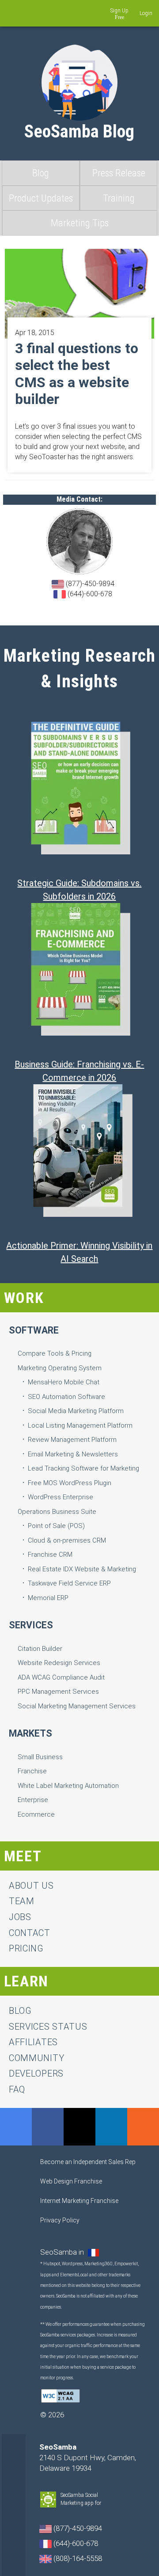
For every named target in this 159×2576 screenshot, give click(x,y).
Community (36, 2058)
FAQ (17, 2089)
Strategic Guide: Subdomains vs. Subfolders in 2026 (79, 890)
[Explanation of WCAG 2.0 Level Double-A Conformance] (61, 2395)
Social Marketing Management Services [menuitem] (77, 1706)
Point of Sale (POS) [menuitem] (56, 1526)
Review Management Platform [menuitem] (72, 1440)
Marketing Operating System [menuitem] (60, 1368)
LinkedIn (111, 2127)
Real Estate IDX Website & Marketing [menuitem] (82, 1569)
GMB (16, 2127)
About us (31, 1886)
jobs (20, 1917)
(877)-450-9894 (89, 584)
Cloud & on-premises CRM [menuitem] (67, 1540)
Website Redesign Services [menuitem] (59, 1663)
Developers (36, 2073)
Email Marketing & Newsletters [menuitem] (73, 1454)
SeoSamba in (63, 2252)
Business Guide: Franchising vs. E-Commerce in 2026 (79, 1071)
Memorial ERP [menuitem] (48, 1598)
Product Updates (41, 198)
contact (30, 1933)
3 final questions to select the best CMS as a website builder (77, 374)
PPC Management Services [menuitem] (58, 1692)
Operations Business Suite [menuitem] (57, 1512)
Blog (41, 173)
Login (146, 13)
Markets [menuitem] (30, 1733)
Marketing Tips (80, 223)
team (22, 1901)
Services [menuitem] (31, 1625)
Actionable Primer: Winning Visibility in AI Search (79, 1252)
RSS (143, 2127)
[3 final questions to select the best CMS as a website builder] (80, 293)
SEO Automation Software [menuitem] (66, 1397)
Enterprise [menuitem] (33, 1800)
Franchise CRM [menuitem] (50, 1555)
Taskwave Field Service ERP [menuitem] (69, 1583)
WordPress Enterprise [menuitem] (61, 1497)
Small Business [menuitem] (40, 1757)
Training (119, 198)
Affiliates (33, 2042)
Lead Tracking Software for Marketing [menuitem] (83, 1468)
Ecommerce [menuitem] (36, 1814)
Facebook (48, 2127)
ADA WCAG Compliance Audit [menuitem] (61, 1677)
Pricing (26, 1948)
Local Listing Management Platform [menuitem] (80, 1425)
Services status (48, 2027)
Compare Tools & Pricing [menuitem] (55, 1353)
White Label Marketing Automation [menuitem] (68, 1786)
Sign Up (119, 11)
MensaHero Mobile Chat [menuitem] (64, 1382)
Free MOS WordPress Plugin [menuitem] (70, 1483)
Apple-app (114, 2504)
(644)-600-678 (89, 594)
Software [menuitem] (34, 1330)
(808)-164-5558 (77, 2558)
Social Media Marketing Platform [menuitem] (76, 1411)
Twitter (79, 2127)
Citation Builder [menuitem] (40, 1649)
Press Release (119, 173)
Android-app (106, 2504)
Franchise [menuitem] (32, 1771)
